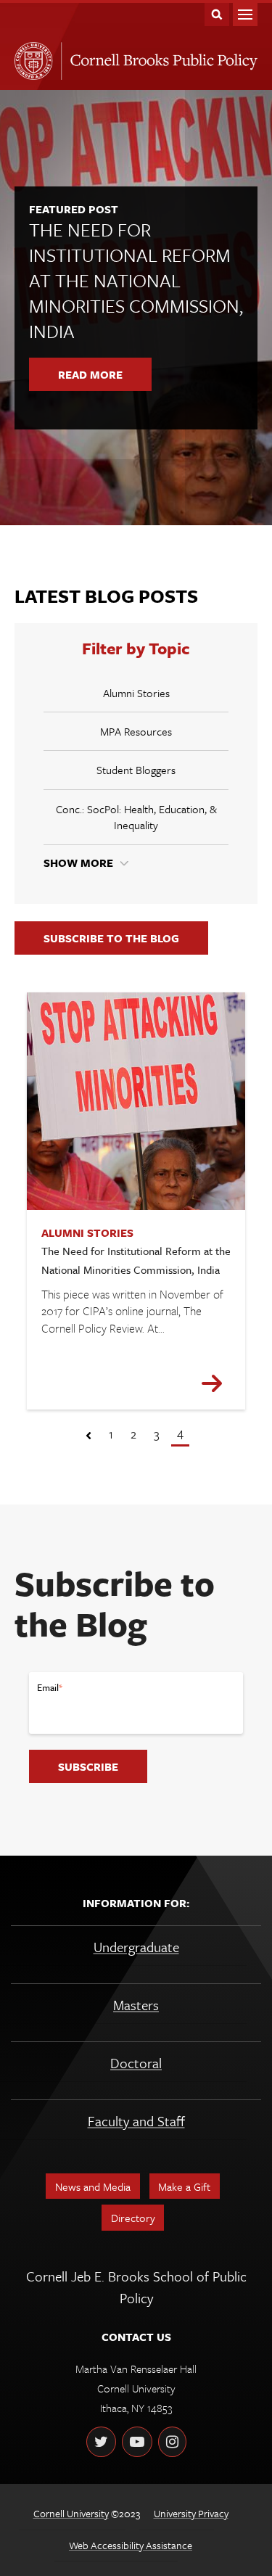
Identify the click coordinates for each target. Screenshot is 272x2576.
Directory (133, 2218)
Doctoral (136, 2063)
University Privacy (191, 2513)
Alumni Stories (136, 693)
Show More (78, 863)
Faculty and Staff (136, 2121)
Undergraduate (136, 1947)
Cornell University (71, 2513)
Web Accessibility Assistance (131, 2545)
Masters (136, 2005)
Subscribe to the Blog (111, 938)
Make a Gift (184, 2186)
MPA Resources (136, 731)
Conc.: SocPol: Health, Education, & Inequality (136, 817)
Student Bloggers (136, 770)
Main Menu (245, 15)
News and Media (93, 2186)
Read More (90, 374)
